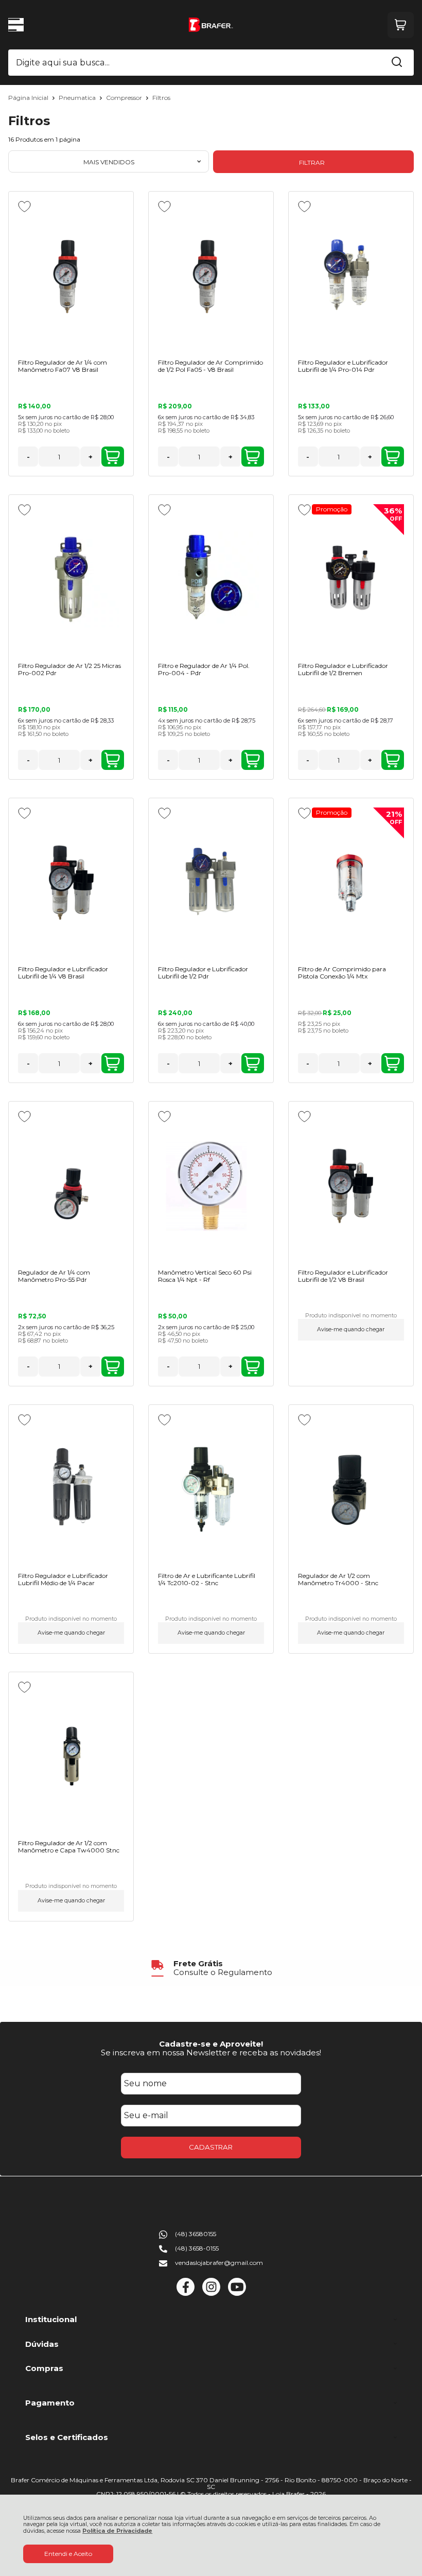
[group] (211, 1968)
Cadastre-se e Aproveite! (211, 2044)
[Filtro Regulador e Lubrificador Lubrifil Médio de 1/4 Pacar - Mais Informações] (71, 1489)
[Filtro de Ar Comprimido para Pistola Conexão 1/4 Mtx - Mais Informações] (351, 883)
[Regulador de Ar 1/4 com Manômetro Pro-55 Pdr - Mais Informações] (71, 1186)
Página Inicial (29, 98)
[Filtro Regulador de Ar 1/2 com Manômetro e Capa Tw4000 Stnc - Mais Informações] (71, 1757)
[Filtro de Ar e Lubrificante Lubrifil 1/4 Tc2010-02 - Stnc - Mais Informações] (211, 1489)
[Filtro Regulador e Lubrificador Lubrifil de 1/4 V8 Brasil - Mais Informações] (71, 883)
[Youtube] (237, 2294)
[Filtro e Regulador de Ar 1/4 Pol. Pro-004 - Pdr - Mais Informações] (211, 579)
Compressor (125, 98)
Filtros (161, 98)
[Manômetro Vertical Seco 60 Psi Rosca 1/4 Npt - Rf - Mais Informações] (211, 1186)
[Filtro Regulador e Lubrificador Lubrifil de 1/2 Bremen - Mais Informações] (351, 579)
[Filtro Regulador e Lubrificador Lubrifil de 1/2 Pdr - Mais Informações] (211, 883)
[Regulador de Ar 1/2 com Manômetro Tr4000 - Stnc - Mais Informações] (351, 1489)
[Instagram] (211, 2294)
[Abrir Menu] (16, 25)
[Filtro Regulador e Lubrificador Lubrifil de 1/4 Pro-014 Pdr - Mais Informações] (351, 276)
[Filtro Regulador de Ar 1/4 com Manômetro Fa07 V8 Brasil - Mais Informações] (71, 276)
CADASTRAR (211, 2147)
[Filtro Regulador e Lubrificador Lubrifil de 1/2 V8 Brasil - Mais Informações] (351, 1186)
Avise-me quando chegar (351, 1329)
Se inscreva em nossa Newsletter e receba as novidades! (211, 2053)
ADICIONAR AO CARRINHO (113, 457)
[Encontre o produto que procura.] (397, 63)
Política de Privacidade (117, 2531)
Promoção (332, 509)
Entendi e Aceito (68, 2554)
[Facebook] (186, 2294)
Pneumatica (78, 98)
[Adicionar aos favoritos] (24, 207)
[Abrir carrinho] (401, 25)
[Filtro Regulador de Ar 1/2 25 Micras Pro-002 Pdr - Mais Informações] (71, 579)
